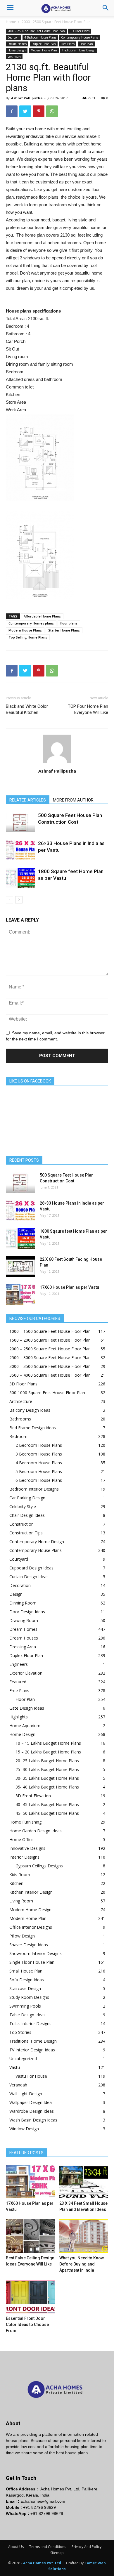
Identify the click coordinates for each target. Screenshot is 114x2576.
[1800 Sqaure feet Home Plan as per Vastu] (20, 878)
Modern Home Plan (44, 50)
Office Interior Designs (31, 1927)
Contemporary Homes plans (31, 623)
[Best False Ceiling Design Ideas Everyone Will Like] (30, 2236)
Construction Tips (26, 1533)
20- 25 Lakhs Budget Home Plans (47, 1761)
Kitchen (16, 1883)
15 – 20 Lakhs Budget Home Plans (48, 1752)
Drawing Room (24, 1620)
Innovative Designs (27, 1848)
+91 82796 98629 (39, 2507)
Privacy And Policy (87, 2547)
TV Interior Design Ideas (32, 2050)
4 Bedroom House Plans (40, 37)
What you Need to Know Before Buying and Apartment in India (82, 2264)
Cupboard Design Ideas (31, 1568)
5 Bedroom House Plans (39, 1471)
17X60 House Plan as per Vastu (69, 1287)
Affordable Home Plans (42, 616)
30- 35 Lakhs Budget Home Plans (47, 1778)
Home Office (21, 1839)
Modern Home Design (30, 1910)
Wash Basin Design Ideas (33, 2120)
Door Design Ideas (27, 1612)
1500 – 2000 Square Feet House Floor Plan (50, 1340)
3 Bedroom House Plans (39, 1454)
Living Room (21, 1901)
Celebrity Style (23, 1506)
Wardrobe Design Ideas (32, 2111)
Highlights (19, 1717)
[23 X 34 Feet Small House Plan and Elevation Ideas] (84, 2182)
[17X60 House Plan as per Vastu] (20, 1295)
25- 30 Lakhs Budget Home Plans (47, 1769)
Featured (18, 1682)
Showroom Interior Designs (36, 1953)
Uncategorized (23, 2059)
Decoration (20, 1585)
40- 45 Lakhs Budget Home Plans (47, 1804)
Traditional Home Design (79, 50)
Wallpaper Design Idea (31, 2102)
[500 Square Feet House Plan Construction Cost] (20, 822)
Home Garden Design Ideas (36, 1831)
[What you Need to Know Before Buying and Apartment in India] (84, 2236)
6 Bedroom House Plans (39, 1480)
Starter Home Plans (64, 630)
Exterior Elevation (26, 1673)
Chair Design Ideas (27, 1515)
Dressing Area (23, 1647)
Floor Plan (86, 44)
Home (11, 22)
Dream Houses (24, 1638)
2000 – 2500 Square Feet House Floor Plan (50, 1349)
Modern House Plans (25, 630)
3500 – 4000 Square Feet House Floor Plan (50, 1375)
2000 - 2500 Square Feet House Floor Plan (56, 22)
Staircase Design (25, 1988)
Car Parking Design (27, 1498)
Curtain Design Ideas (29, 1577)
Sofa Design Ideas (27, 1980)
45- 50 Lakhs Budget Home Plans (47, 1813)
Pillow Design (22, 1936)
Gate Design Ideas (27, 1708)
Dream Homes (17, 44)
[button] (106, 8)
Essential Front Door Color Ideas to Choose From (27, 2325)
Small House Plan (26, 1971)
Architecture (21, 1401)
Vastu (15, 2067)
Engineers (19, 1664)
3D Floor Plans (80, 31)
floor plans (69, 623)
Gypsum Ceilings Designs (39, 1866)
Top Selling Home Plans (28, 637)
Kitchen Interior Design (31, 1892)
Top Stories (20, 2032)
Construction (21, 1524)
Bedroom (13, 37)
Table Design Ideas (27, 2015)
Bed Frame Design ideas (33, 1428)
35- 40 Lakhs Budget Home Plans (47, 1787)
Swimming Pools (25, 2006)
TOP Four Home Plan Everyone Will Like (88, 709)
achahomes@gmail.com (43, 2501)
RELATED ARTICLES (28, 800)
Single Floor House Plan (32, 1962)
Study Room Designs (29, 1997)
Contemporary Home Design (37, 1542)
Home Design (17, 50)
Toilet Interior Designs (30, 2023)
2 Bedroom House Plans (39, 1445)
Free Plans (68, 44)
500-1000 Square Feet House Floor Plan (47, 1393)
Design (16, 1594)
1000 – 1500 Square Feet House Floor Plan (50, 1331)
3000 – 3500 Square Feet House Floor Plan (50, 1366)
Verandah (14, 57)
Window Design (24, 2129)
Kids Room (20, 1875)
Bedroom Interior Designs (34, 1489)
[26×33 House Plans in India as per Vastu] (20, 850)
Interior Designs (24, 1857)
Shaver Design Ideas (29, 1945)
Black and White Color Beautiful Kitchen (27, 709)
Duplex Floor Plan (44, 44)
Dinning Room (23, 1603)
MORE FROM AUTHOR (73, 800)
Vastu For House (31, 2076)
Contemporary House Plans (80, 37)
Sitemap (57, 2553)
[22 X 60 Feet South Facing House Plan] (20, 1267)
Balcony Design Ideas (30, 1410)
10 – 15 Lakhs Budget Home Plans (48, 1743)
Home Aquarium (25, 1726)
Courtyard (19, 1559)
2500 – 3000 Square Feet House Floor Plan (50, 1358)
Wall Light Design (26, 2094)
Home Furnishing (25, 1822)
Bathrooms (20, 1419)
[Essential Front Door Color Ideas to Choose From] (30, 2297)
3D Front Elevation (33, 1796)
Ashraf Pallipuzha (27, 98)
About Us (16, 2547)
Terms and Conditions (48, 2547)
